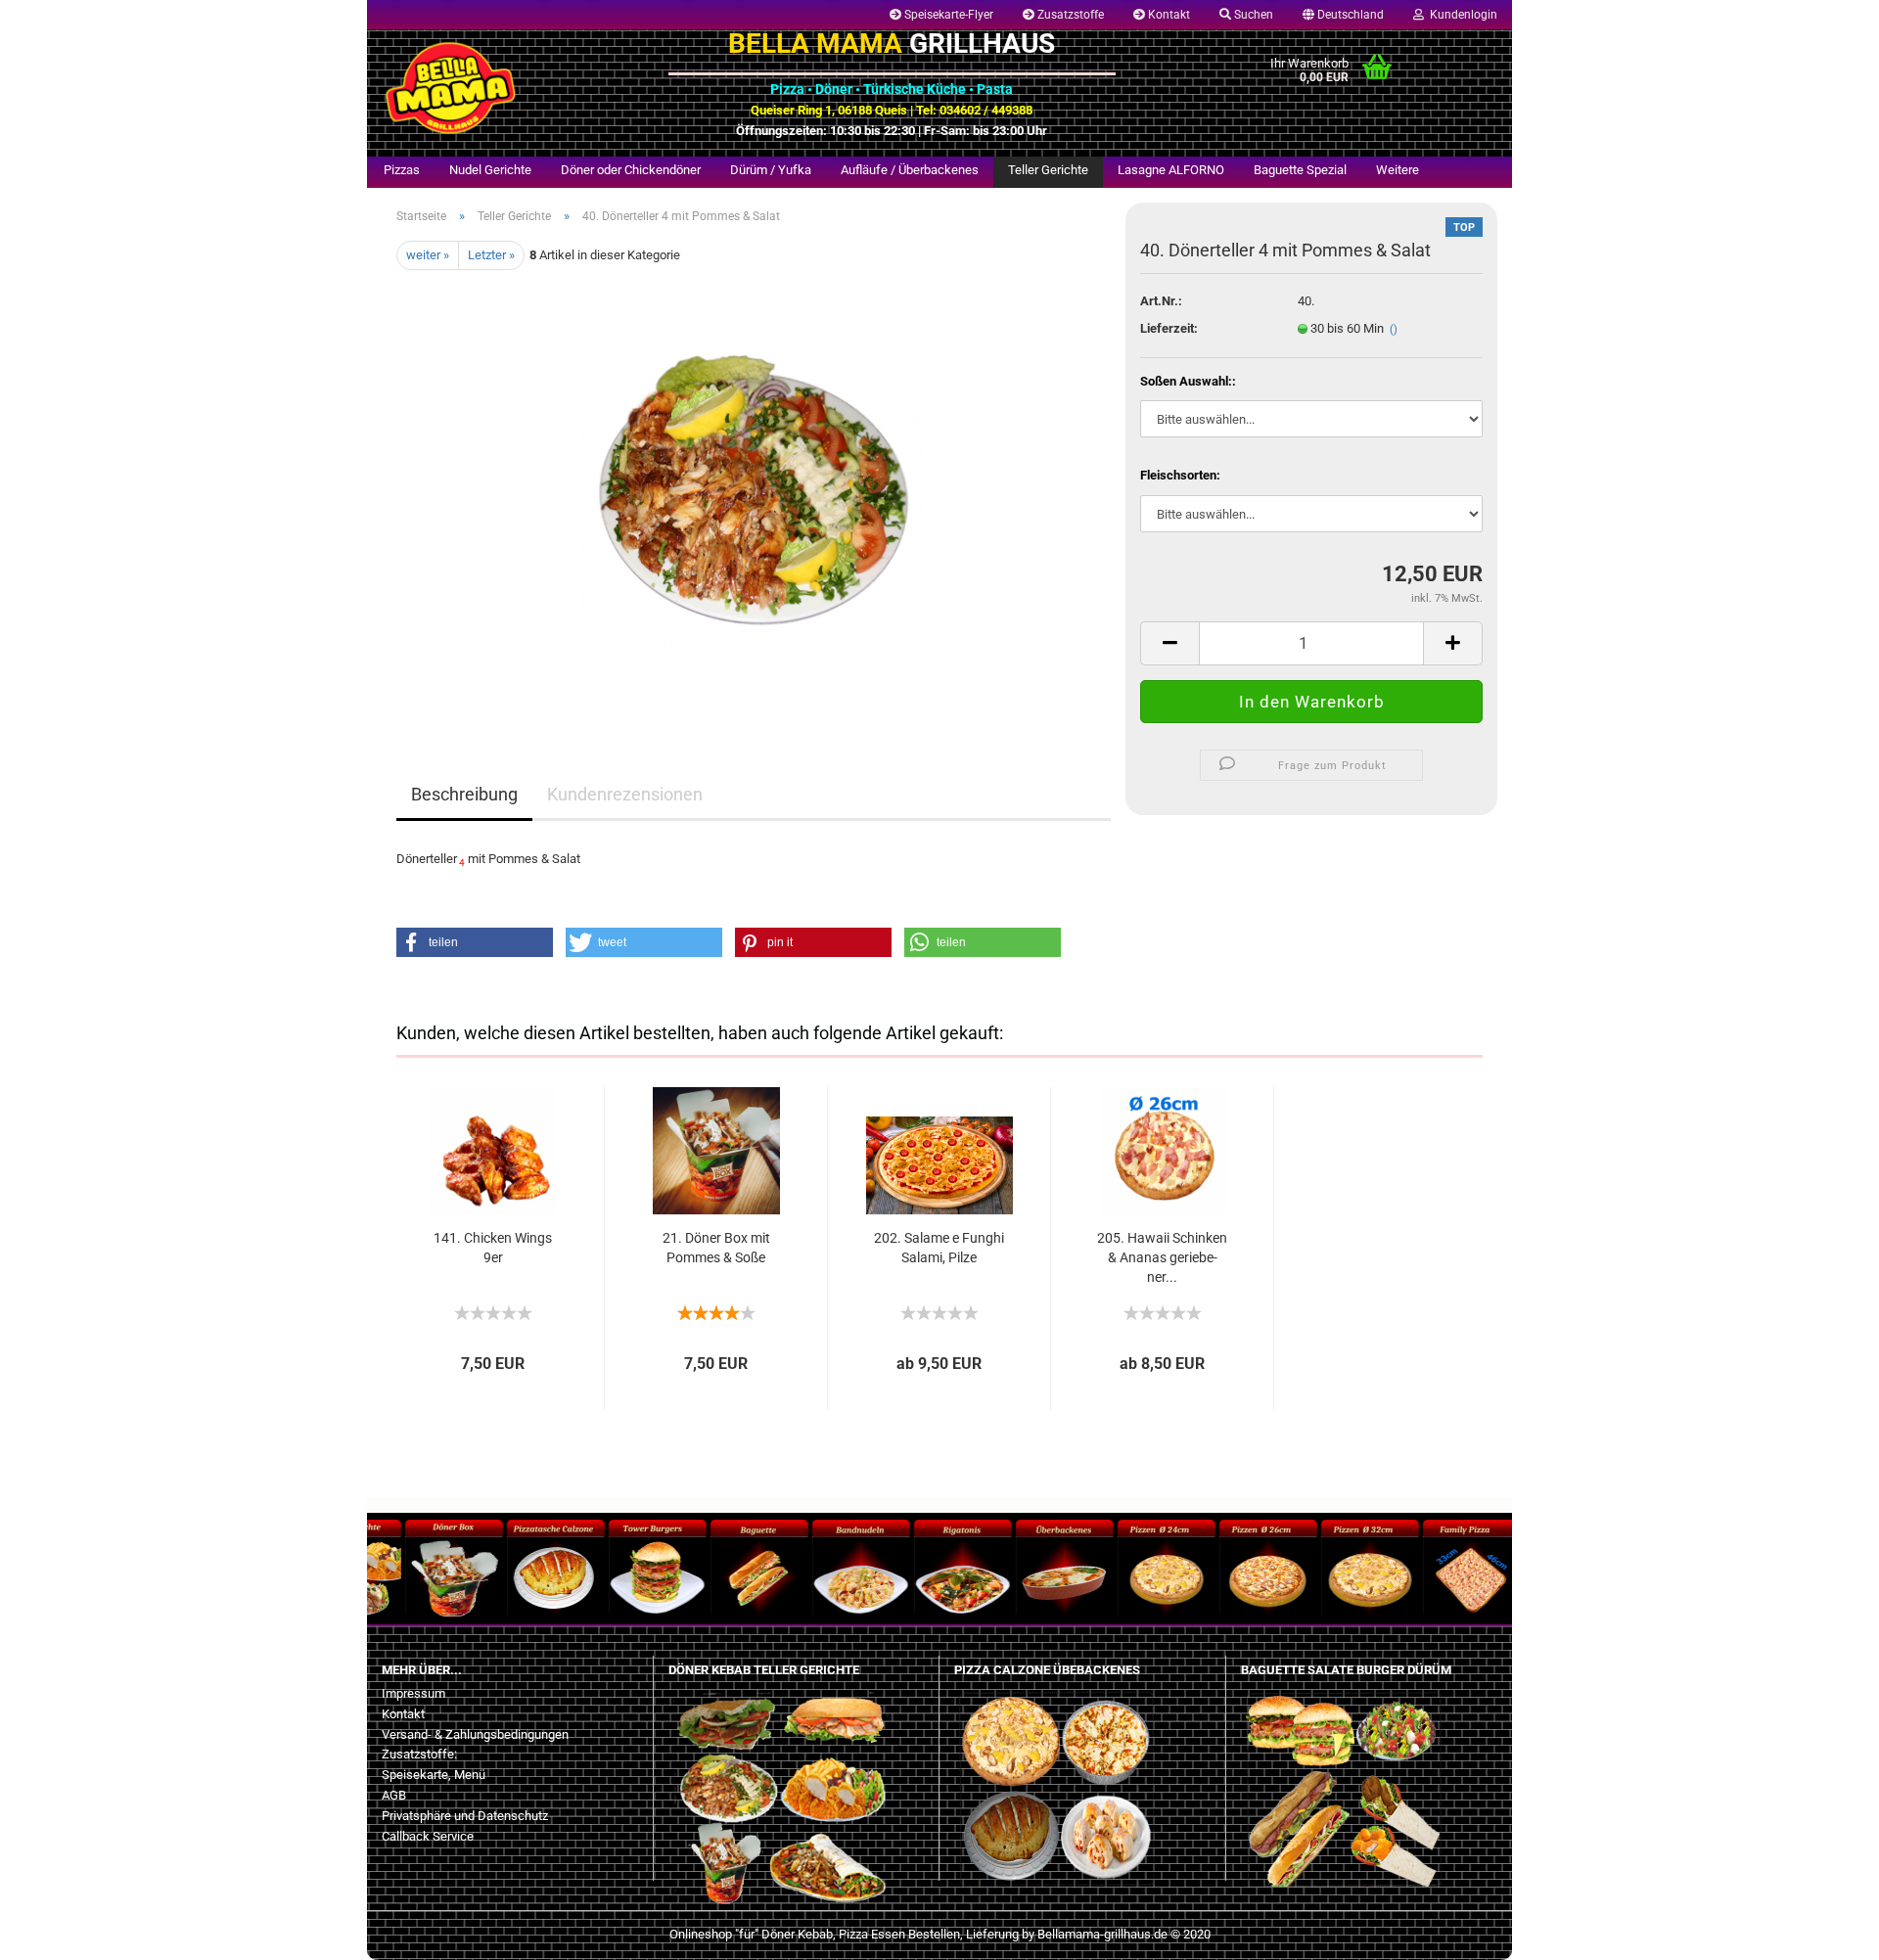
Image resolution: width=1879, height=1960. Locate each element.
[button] (475, 942)
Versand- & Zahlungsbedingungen (475, 1734)
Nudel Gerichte (490, 170)
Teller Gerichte (1048, 170)
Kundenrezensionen (625, 794)
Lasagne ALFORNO (1171, 170)
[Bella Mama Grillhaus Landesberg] (510, 88)
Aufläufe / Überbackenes (910, 170)
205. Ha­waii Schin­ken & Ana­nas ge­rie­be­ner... (1162, 1257)
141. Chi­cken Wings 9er (493, 1248)
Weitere (1398, 170)
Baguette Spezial (1300, 170)
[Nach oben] (54, 1931)
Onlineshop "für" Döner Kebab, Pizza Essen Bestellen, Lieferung (844, 1934)
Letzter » (491, 255)
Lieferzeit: (1169, 328)
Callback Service (428, 1836)
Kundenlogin (1461, 15)
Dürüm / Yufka (771, 170)
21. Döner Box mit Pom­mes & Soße (716, 1248)
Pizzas (402, 170)
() (1394, 329)
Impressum (413, 1693)
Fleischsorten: (1180, 475)
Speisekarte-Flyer (947, 15)
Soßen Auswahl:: (1188, 381)
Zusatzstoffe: (419, 1754)
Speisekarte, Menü (434, 1775)
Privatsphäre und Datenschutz (465, 1816)
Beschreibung (464, 794)
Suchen (1252, 15)
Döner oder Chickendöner (631, 170)
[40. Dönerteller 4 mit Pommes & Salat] (754, 490)
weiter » (428, 255)
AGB (394, 1795)
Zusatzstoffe (1069, 15)
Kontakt (1168, 15)
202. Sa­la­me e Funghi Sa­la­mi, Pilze (939, 1248)
